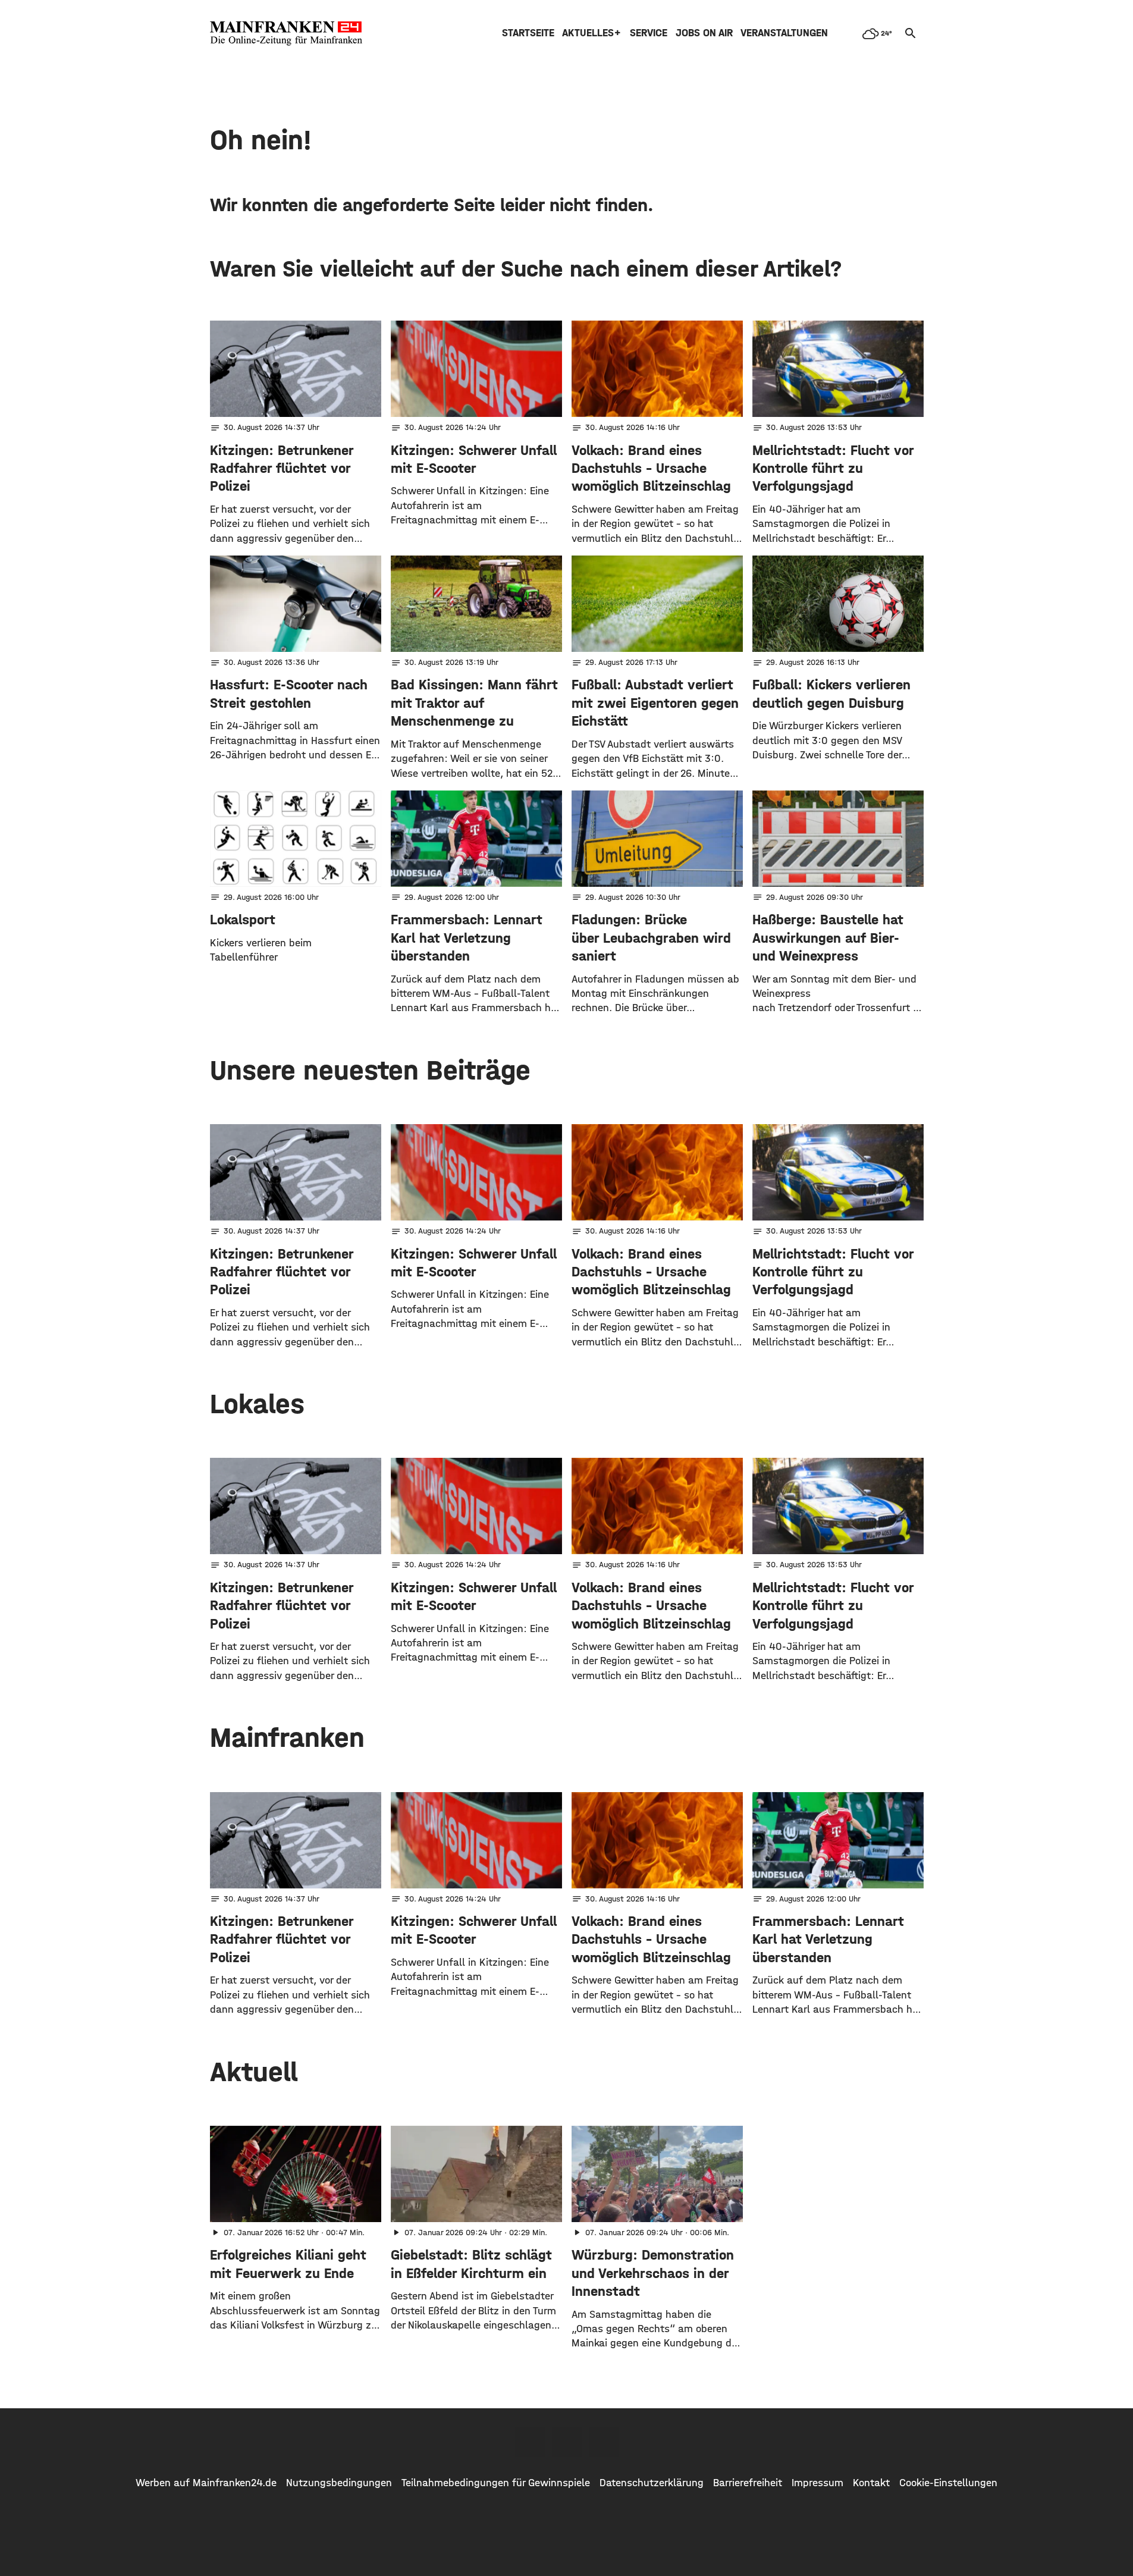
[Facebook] (530, 2442)
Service (649, 33)
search (911, 33)
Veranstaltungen (784, 33)
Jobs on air (704, 33)
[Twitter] (567, 2442)
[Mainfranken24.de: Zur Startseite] (286, 33)
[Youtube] (604, 2442)
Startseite (528, 33)
